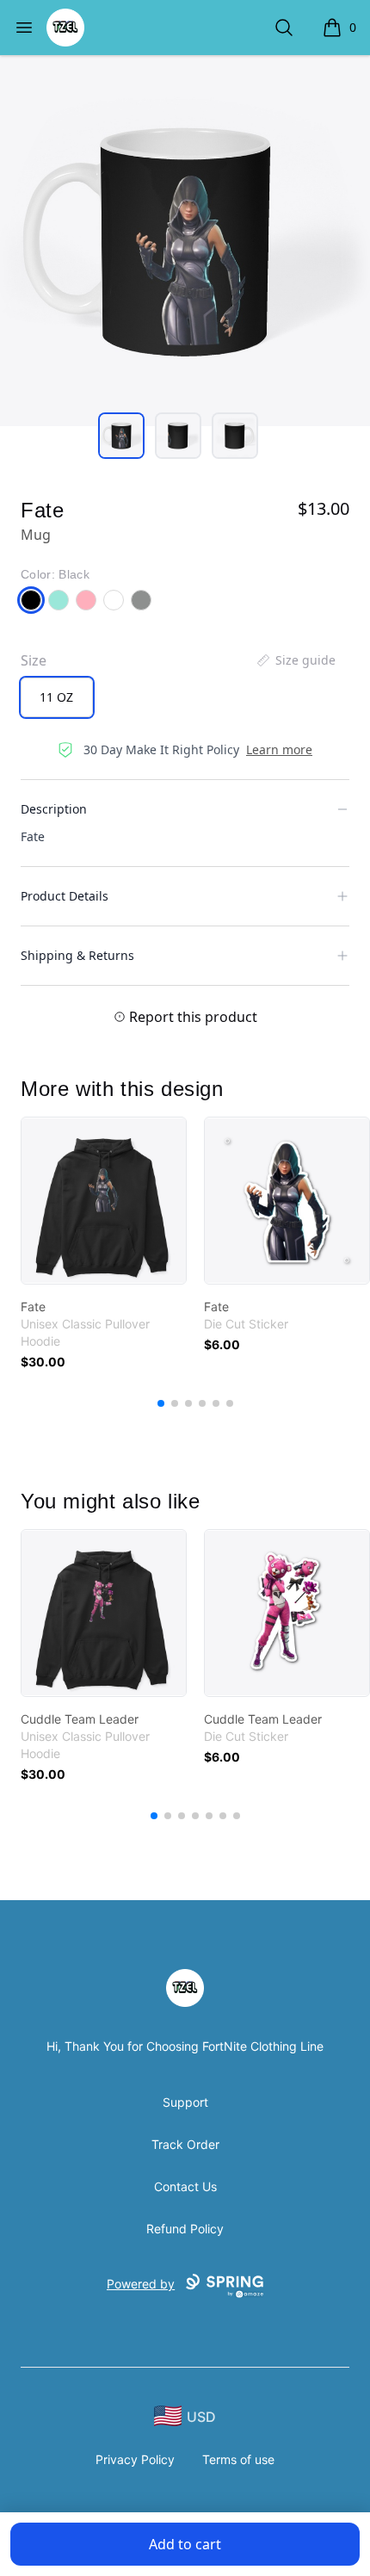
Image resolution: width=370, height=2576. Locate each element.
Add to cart (185, 2544)
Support (185, 2102)
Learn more (279, 749)
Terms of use (238, 2459)
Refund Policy (185, 2229)
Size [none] (34, 660)
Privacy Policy (135, 2459)
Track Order (185, 2144)
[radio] (57, 697)
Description (54, 809)
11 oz (56, 697)
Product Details (65, 896)
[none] (295, 660)
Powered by (141, 2284)
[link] (104, 1201)
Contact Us (185, 2186)
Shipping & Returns (77, 955)
